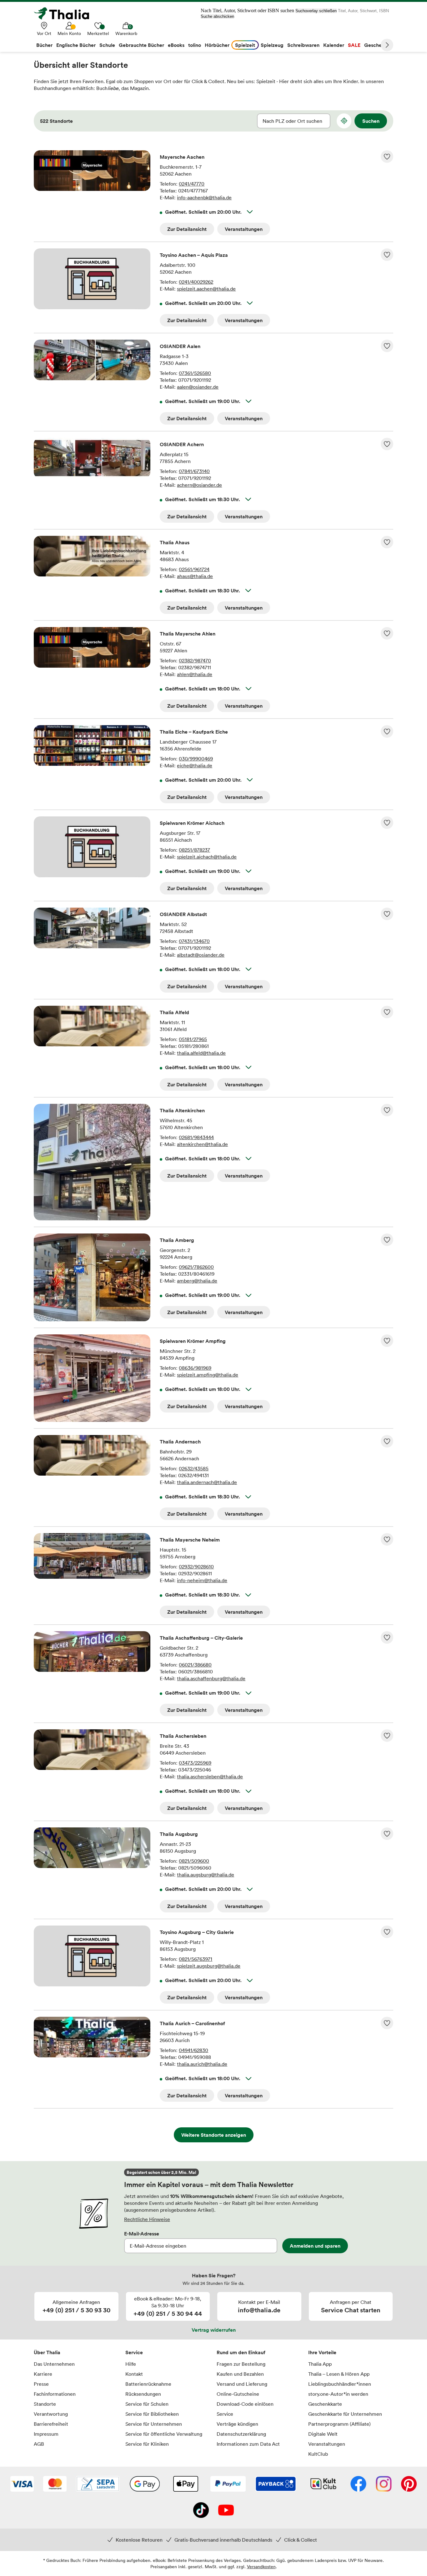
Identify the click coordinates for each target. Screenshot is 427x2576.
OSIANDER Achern (182, 444)
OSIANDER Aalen (180, 346)
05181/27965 (193, 1039)
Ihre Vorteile (322, 2352)
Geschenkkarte (325, 2404)
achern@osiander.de (199, 485)
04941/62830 (193, 2050)
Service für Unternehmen (154, 2424)
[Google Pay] (145, 2484)
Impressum (46, 2434)
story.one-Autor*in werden (338, 2394)
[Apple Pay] (185, 2484)
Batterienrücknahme (148, 2384)
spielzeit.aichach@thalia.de (207, 857)
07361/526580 (195, 373)
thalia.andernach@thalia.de (207, 1482)
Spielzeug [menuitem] (272, 45)
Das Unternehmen (54, 2364)
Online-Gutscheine (238, 2394)
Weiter (387, 45)
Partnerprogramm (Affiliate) (339, 2424)
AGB (39, 2444)
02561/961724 (194, 569)
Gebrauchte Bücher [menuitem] (141, 45)
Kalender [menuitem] (334, 45)
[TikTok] (201, 2511)
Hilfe (131, 2364)
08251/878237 (194, 850)
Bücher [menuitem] (44, 45)
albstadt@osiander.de (201, 955)
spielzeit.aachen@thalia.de (206, 289)
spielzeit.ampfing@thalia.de (208, 1375)
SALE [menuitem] (354, 45)
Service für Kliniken (147, 2444)
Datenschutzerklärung (241, 2434)
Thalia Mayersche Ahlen (188, 634)
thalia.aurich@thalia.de (202, 2064)
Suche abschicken (217, 16)
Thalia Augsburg (179, 1834)
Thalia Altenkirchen (182, 1110)
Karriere (43, 2374)
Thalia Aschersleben (183, 1736)
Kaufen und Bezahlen (240, 2374)
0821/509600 (194, 1861)
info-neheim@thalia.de (202, 1580)
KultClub (318, 2454)
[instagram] (384, 2484)
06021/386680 (195, 1665)
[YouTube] (226, 2511)
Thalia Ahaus (175, 542)
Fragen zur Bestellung (241, 2364)
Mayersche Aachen (182, 157)
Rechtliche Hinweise (147, 2219)
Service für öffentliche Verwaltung (164, 2434)
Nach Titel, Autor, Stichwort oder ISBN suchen (247, 10)
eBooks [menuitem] (176, 45)
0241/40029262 (196, 282)
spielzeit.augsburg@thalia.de (209, 1966)
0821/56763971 (196, 1959)
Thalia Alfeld (174, 1012)
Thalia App (320, 2364)
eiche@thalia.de (195, 765)
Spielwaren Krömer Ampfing (193, 1341)
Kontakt (134, 2374)
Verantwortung (51, 2414)
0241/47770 (192, 184)
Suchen (371, 121)
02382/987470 (195, 660)
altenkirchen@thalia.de (202, 1144)
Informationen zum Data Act (248, 2444)
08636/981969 (195, 1368)
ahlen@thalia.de (195, 674)
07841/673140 (194, 471)
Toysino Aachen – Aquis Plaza (194, 255)
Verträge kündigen (237, 2424)
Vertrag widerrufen (214, 2330)
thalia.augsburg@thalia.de (206, 1875)
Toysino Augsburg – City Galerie (197, 1932)
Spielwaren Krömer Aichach (192, 823)
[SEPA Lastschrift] (98, 2484)
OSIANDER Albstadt (183, 914)
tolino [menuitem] (195, 45)
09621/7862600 (196, 1267)
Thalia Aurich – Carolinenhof (192, 2023)
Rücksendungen (143, 2394)
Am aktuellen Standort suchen (344, 121)
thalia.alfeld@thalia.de (201, 1053)
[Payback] (276, 2484)
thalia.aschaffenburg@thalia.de (211, 1678)
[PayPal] (228, 2484)
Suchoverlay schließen (316, 11)
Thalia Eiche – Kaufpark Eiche (194, 732)
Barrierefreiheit (51, 2424)
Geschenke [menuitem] (377, 45)
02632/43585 (194, 1468)
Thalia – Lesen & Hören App (339, 2374)
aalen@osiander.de (198, 387)
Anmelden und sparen (315, 2246)
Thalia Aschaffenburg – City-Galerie (201, 1638)
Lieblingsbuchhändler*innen (340, 2384)
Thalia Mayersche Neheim (190, 1540)
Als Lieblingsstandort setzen (387, 157)
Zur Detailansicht (187, 229)
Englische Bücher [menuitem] (76, 45)
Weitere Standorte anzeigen (214, 2135)
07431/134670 (194, 941)
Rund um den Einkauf (241, 2352)
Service (134, 2352)
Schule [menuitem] (107, 45)
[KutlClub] (323, 2484)
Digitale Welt (323, 2434)
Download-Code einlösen (245, 2404)
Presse (41, 2384)
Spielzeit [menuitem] (245, 45)
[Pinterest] (409, 2484)
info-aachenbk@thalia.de (204, 197)
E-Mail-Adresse (142, 2234)
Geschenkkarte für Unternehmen (345, 2414)
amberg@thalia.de (197, 1281)
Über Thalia (47, 2352)
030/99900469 (196, 759)
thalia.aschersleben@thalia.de (210, 1776)
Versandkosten (261, 2566)
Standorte (45, 2404)
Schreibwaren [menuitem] (303, 45)
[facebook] (358, 2484)
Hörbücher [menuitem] (217, 45)
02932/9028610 (196, 1567)
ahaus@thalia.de (195, 576)
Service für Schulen (147, 2404)
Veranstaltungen (244, 229)
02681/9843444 (196, 1137)
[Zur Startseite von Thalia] (65, 13)
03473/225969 (195, 1763)
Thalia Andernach (180, 1442)
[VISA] (22, 2484)
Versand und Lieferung (242, 2384)
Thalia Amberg (177, 1240)
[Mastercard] (55, 2484)
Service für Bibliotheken (152, 2414)
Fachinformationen (55, 2394)
